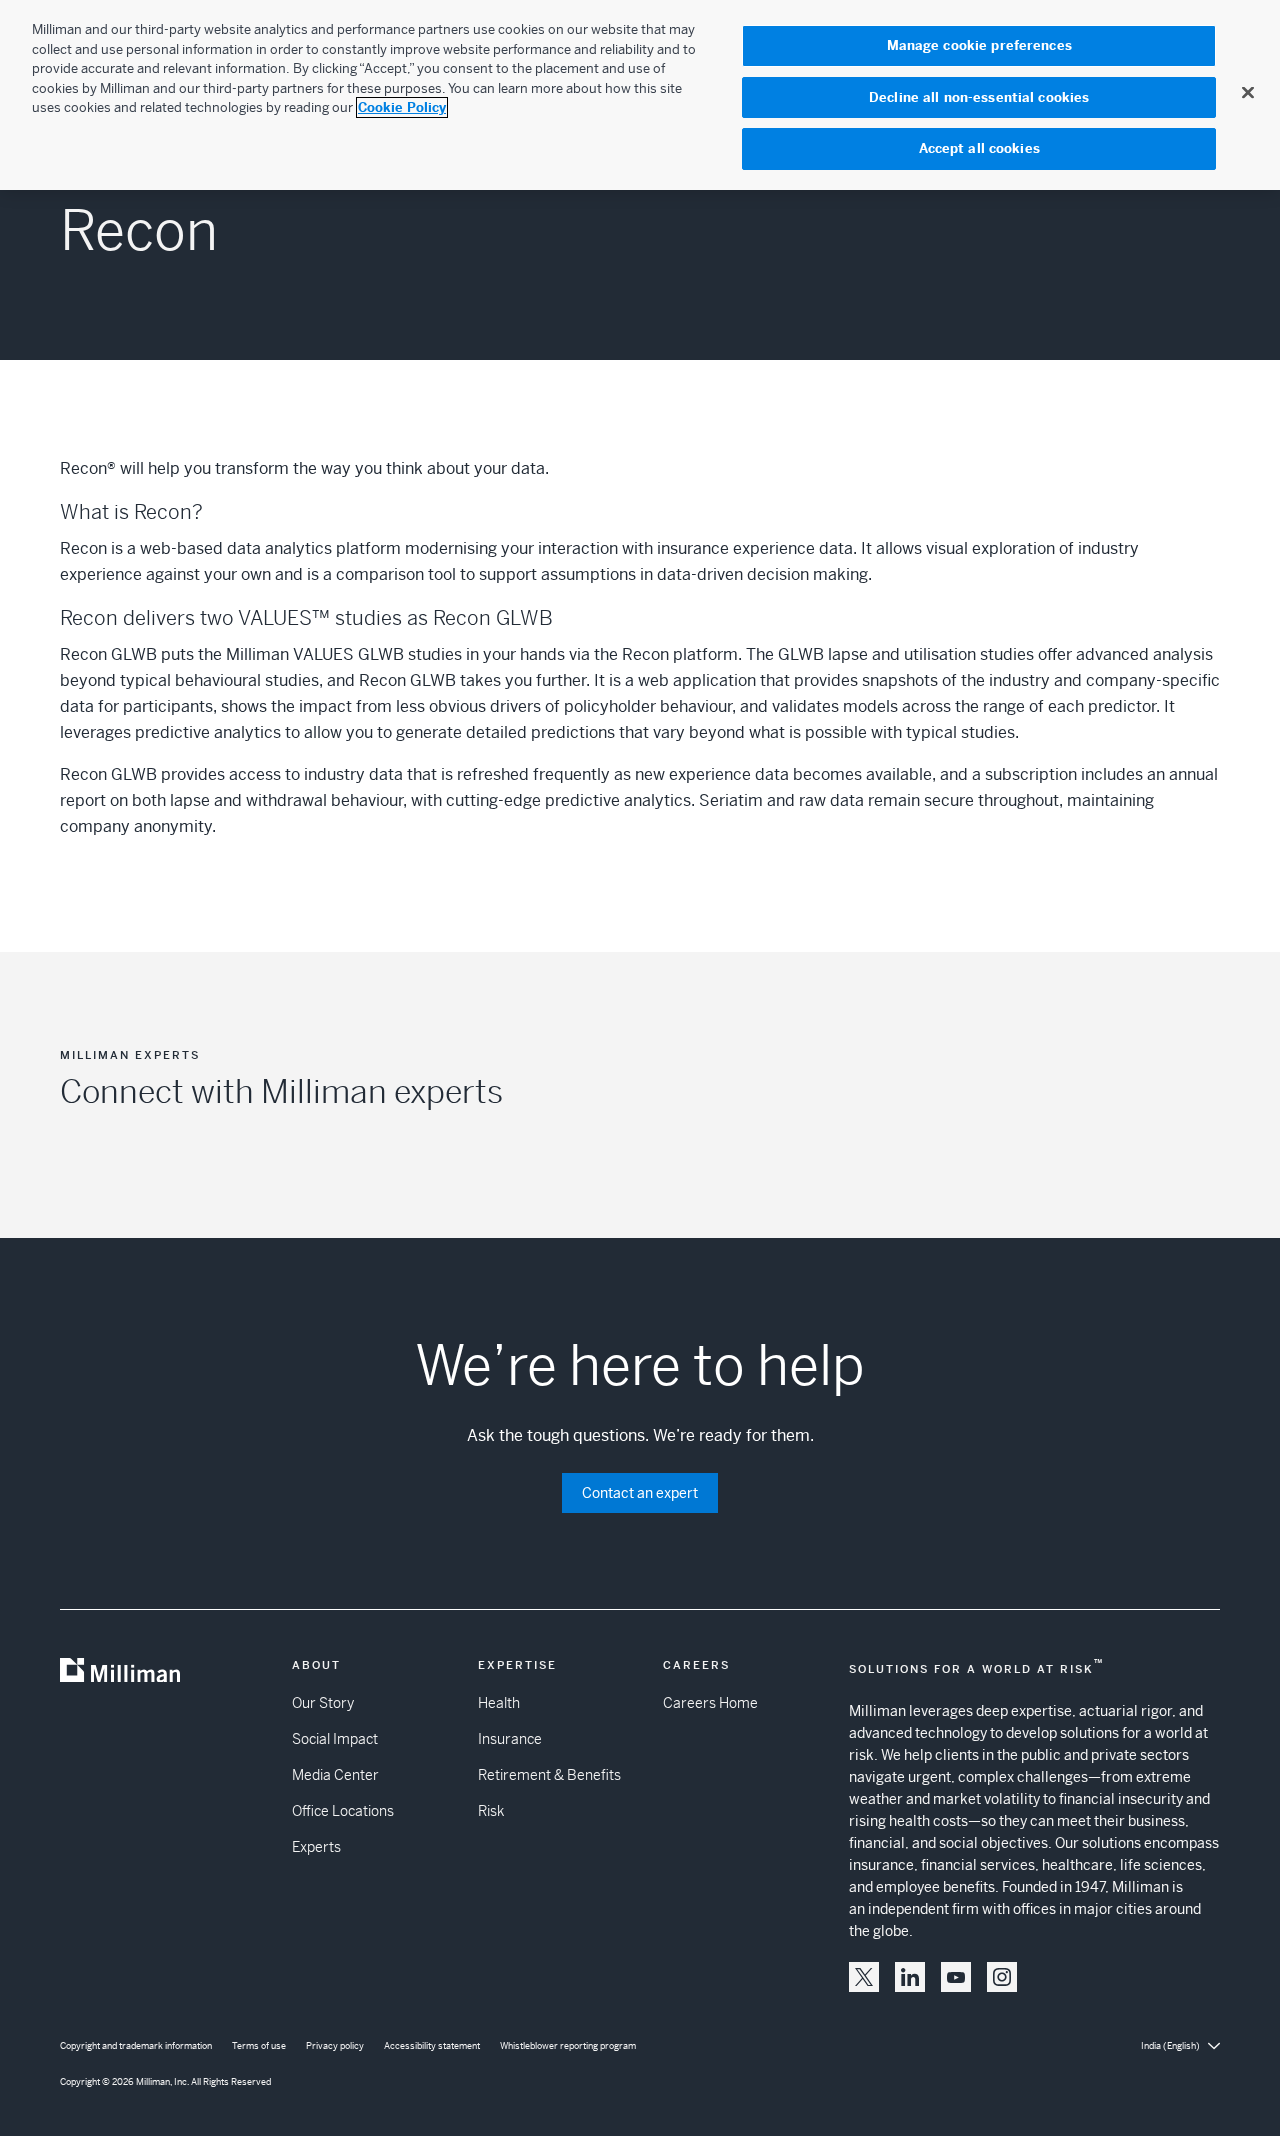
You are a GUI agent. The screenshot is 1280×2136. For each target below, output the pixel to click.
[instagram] (1002, 1977)
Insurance (510, 1739)
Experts (316, 1847)
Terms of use (259, 2046)
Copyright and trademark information (136, 2046)
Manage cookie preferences (979, 45)
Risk (491, 1811)
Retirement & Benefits (549, 1775)
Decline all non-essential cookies (979, 97)
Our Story (323, 1703)
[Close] (1248, 92)
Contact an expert (640, 1493)
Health (499, 1703)
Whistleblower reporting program (568, 2046)
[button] (864, 1977)
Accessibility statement (432, 2046)
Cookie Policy (402, 107)
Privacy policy (335, 2046)
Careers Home (710, 1703)
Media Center (335, 1775)
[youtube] (956, 1977)
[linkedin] (910, 1977)
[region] (640, 95)
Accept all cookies (979, 148)
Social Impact (335, 1739)
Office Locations (343, 1811)
